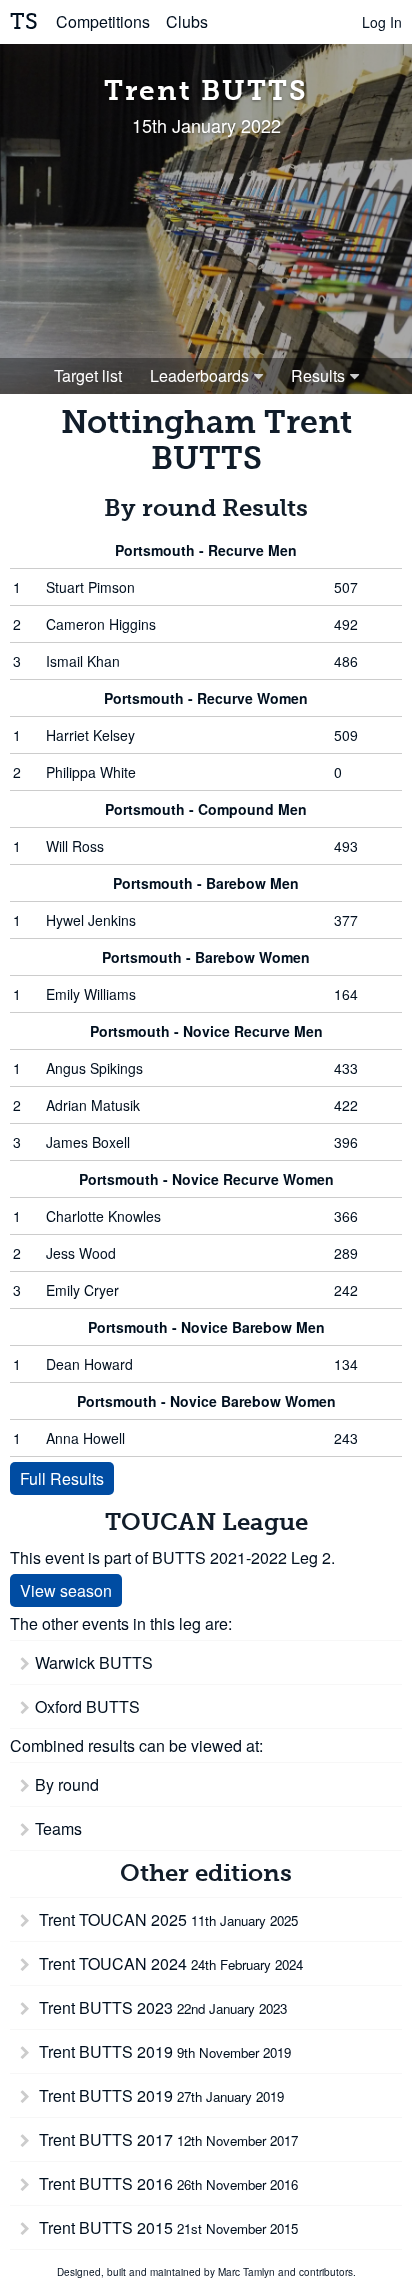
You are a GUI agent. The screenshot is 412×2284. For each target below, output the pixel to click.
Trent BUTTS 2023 (161, 2007)
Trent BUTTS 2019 (163, 2051)
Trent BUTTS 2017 (166, 2139)
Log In (382, 22)
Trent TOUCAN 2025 (166, 1919)
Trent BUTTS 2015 (166, 2227)
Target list (88, 375)
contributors (326, 2272)
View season (66, 1590)
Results (318, 375)
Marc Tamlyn (246, 2272)
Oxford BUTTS (87, 1706)
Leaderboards (199, 375)
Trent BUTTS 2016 (166, 2183)
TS (24, 21)
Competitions (103, 21)
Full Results (62, 1478)
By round (67, 1784)
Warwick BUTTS (94, 1662)
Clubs (187, 21)
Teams (58, 1828)
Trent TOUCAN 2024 (169, 1963)
